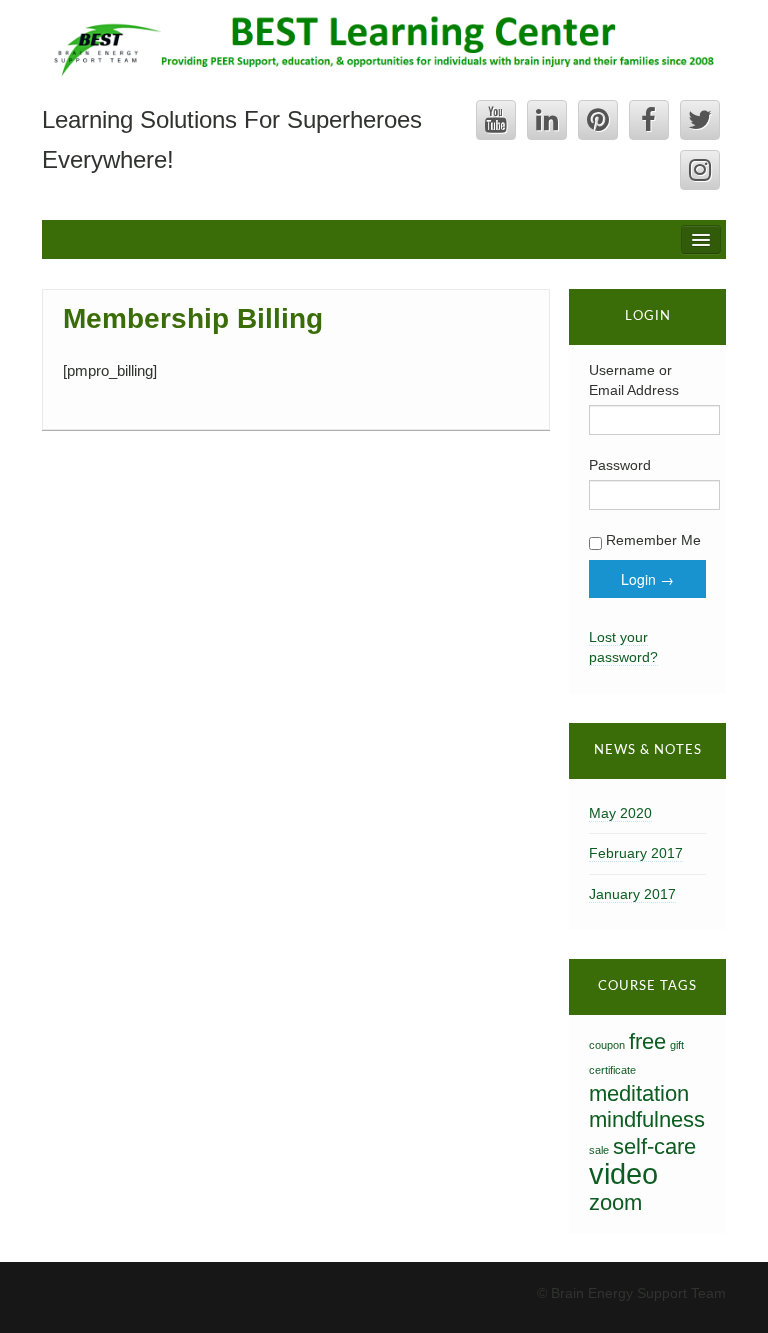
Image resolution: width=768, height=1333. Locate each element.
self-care (654, 1146)
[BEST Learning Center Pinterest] (598, 120)
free (647, 1041)
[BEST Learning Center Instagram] (700, 170)
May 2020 (620, 813)
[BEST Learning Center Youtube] (496, 120)
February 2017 (636, 853)
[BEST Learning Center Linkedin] (547, 120)
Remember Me (651, 540)
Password (620, 465)
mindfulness (647, 1119)
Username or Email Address (634, 380)
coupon (607, 1045)
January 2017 (632, 894)
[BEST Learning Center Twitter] (700, 120)
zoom (615, 1202)
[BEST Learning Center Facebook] (649, 120)
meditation (639, 1093)
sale (599, 1150)
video (623, 1173)
